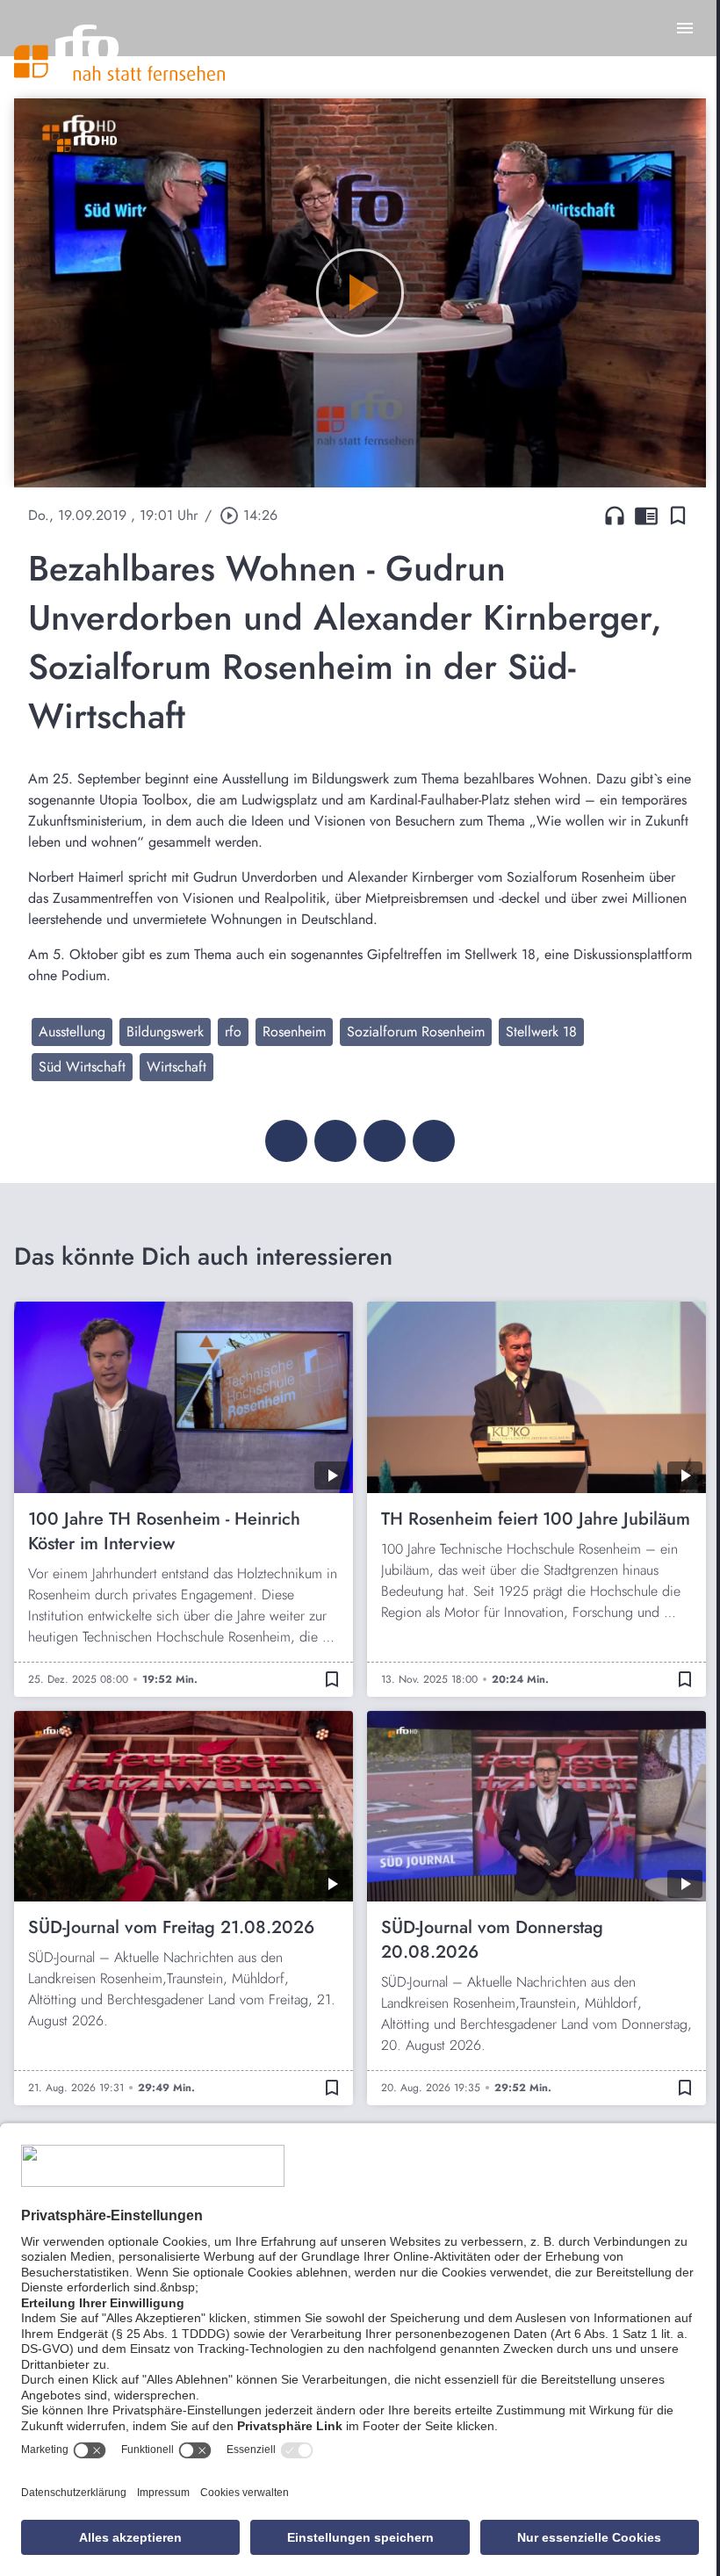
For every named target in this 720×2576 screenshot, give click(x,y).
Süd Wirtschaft (82, 1067)
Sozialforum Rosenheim (416, 1032)
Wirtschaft (176, 1067)
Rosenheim (294, 1032)
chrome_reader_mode (646, 516)
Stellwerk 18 (541, 1032)
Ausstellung (72, 1032)
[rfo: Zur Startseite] (119, 53)
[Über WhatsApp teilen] (385, 1141)
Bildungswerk (165, 1032)
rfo (233, 1032)
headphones (615, 516)
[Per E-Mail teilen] (434, 1141)
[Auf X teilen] (335, 1141)
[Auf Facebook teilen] (286, 1141)
